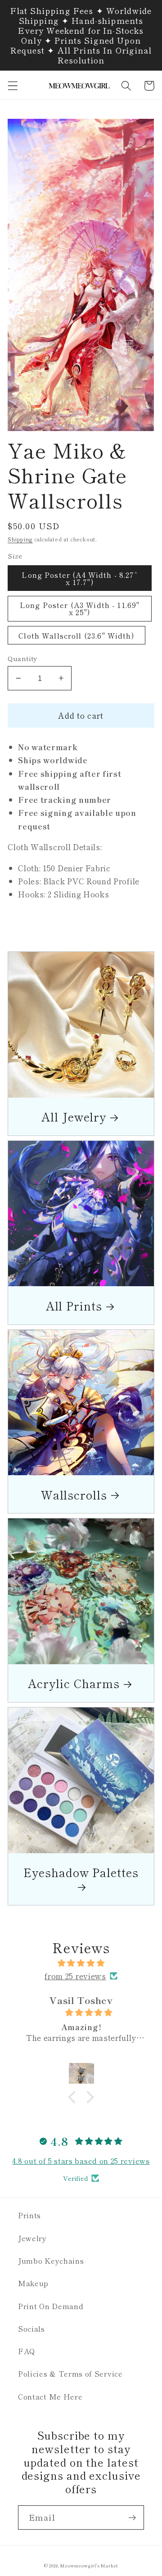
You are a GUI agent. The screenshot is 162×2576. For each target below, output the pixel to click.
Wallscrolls (74, 1494)
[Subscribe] (132, 2517)
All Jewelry (74, 1116)
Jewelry (32, 2238)
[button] (13, 86)
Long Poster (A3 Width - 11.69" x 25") (80, 608)
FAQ (27, 2351)
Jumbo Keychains (51, 2261)
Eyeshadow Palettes (81, 1873)
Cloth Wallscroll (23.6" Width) (76, 635)
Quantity (22, 658)
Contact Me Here (50, 2396)
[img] (81, 1963)
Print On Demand (51, 2306)
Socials (31, 2328)
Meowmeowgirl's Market (89, 2566)
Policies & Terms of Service (70, 2373)
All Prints (74, 1305)
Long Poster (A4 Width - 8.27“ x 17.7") (79, 578)
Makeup (33, 2283)
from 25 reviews (75, 1976)
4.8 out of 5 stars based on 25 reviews (81, 2161)
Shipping (20, 539)
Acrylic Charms (74, 1683)
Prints (29, 2215)
